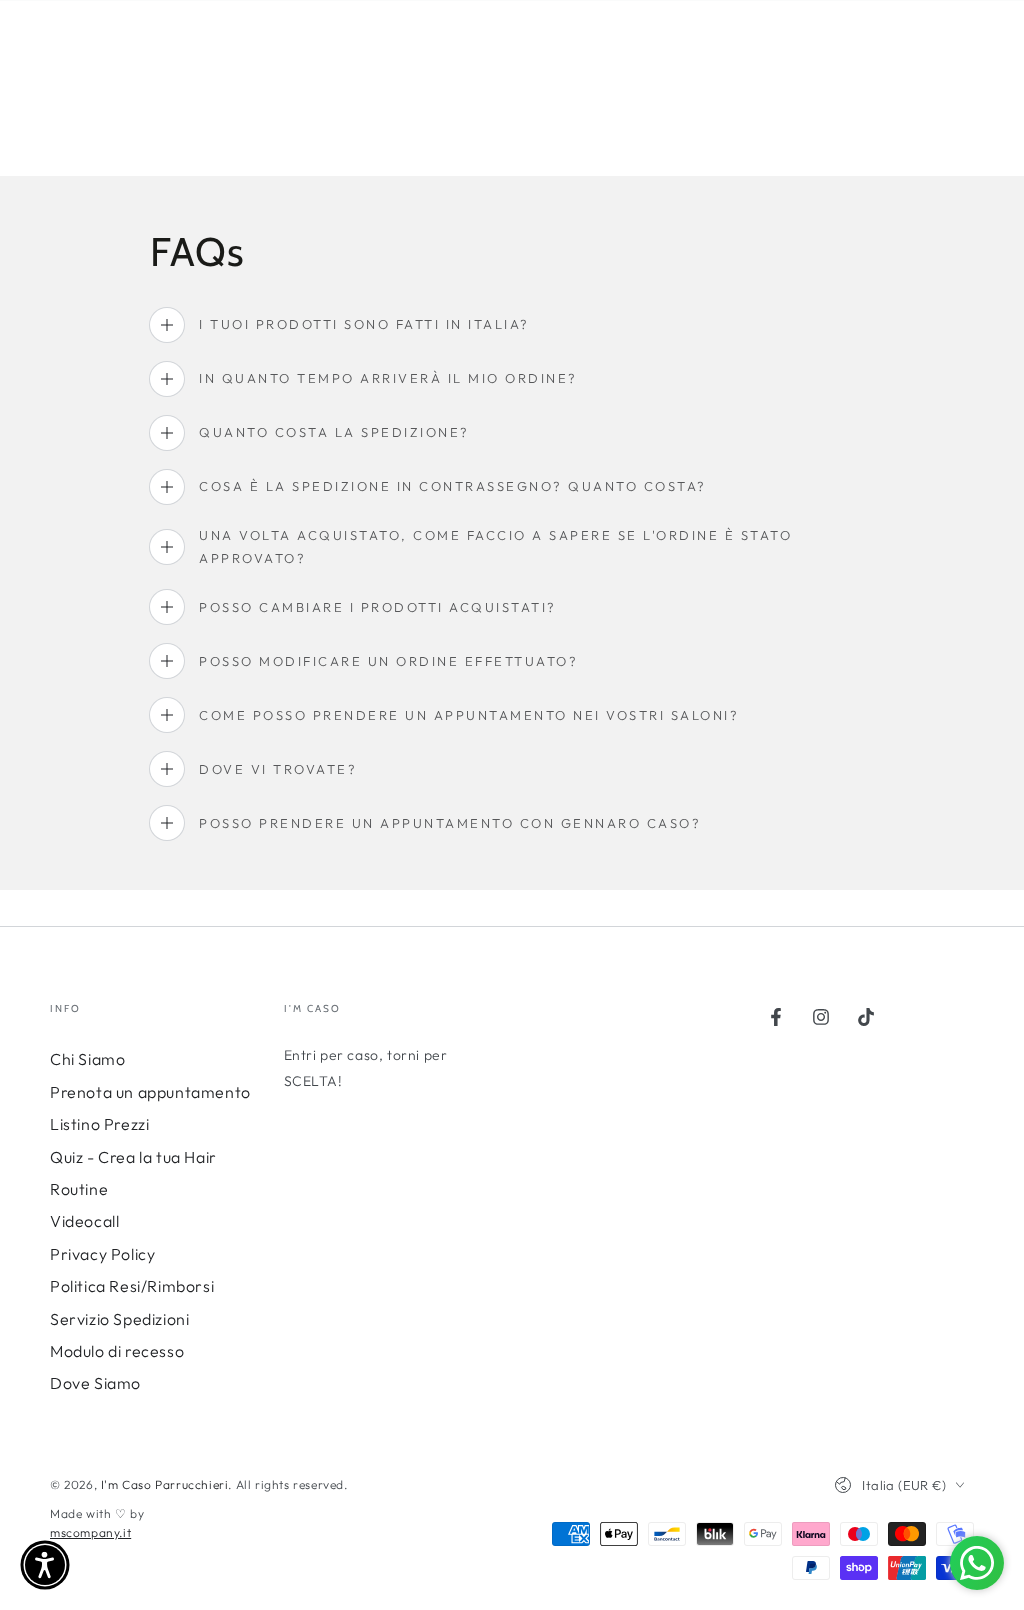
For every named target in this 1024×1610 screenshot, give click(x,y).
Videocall (84, 1221)
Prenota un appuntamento (150, 1092)
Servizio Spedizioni (119, 1319)
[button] (45, 1565)
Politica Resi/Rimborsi (132, 1286)
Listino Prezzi (99, 1124)
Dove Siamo (95, 1383)
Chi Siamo (87, 1059)
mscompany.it (90, 1532)
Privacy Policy (102, 1254)
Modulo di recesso (117, 1351)
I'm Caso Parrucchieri (165, 1484)
